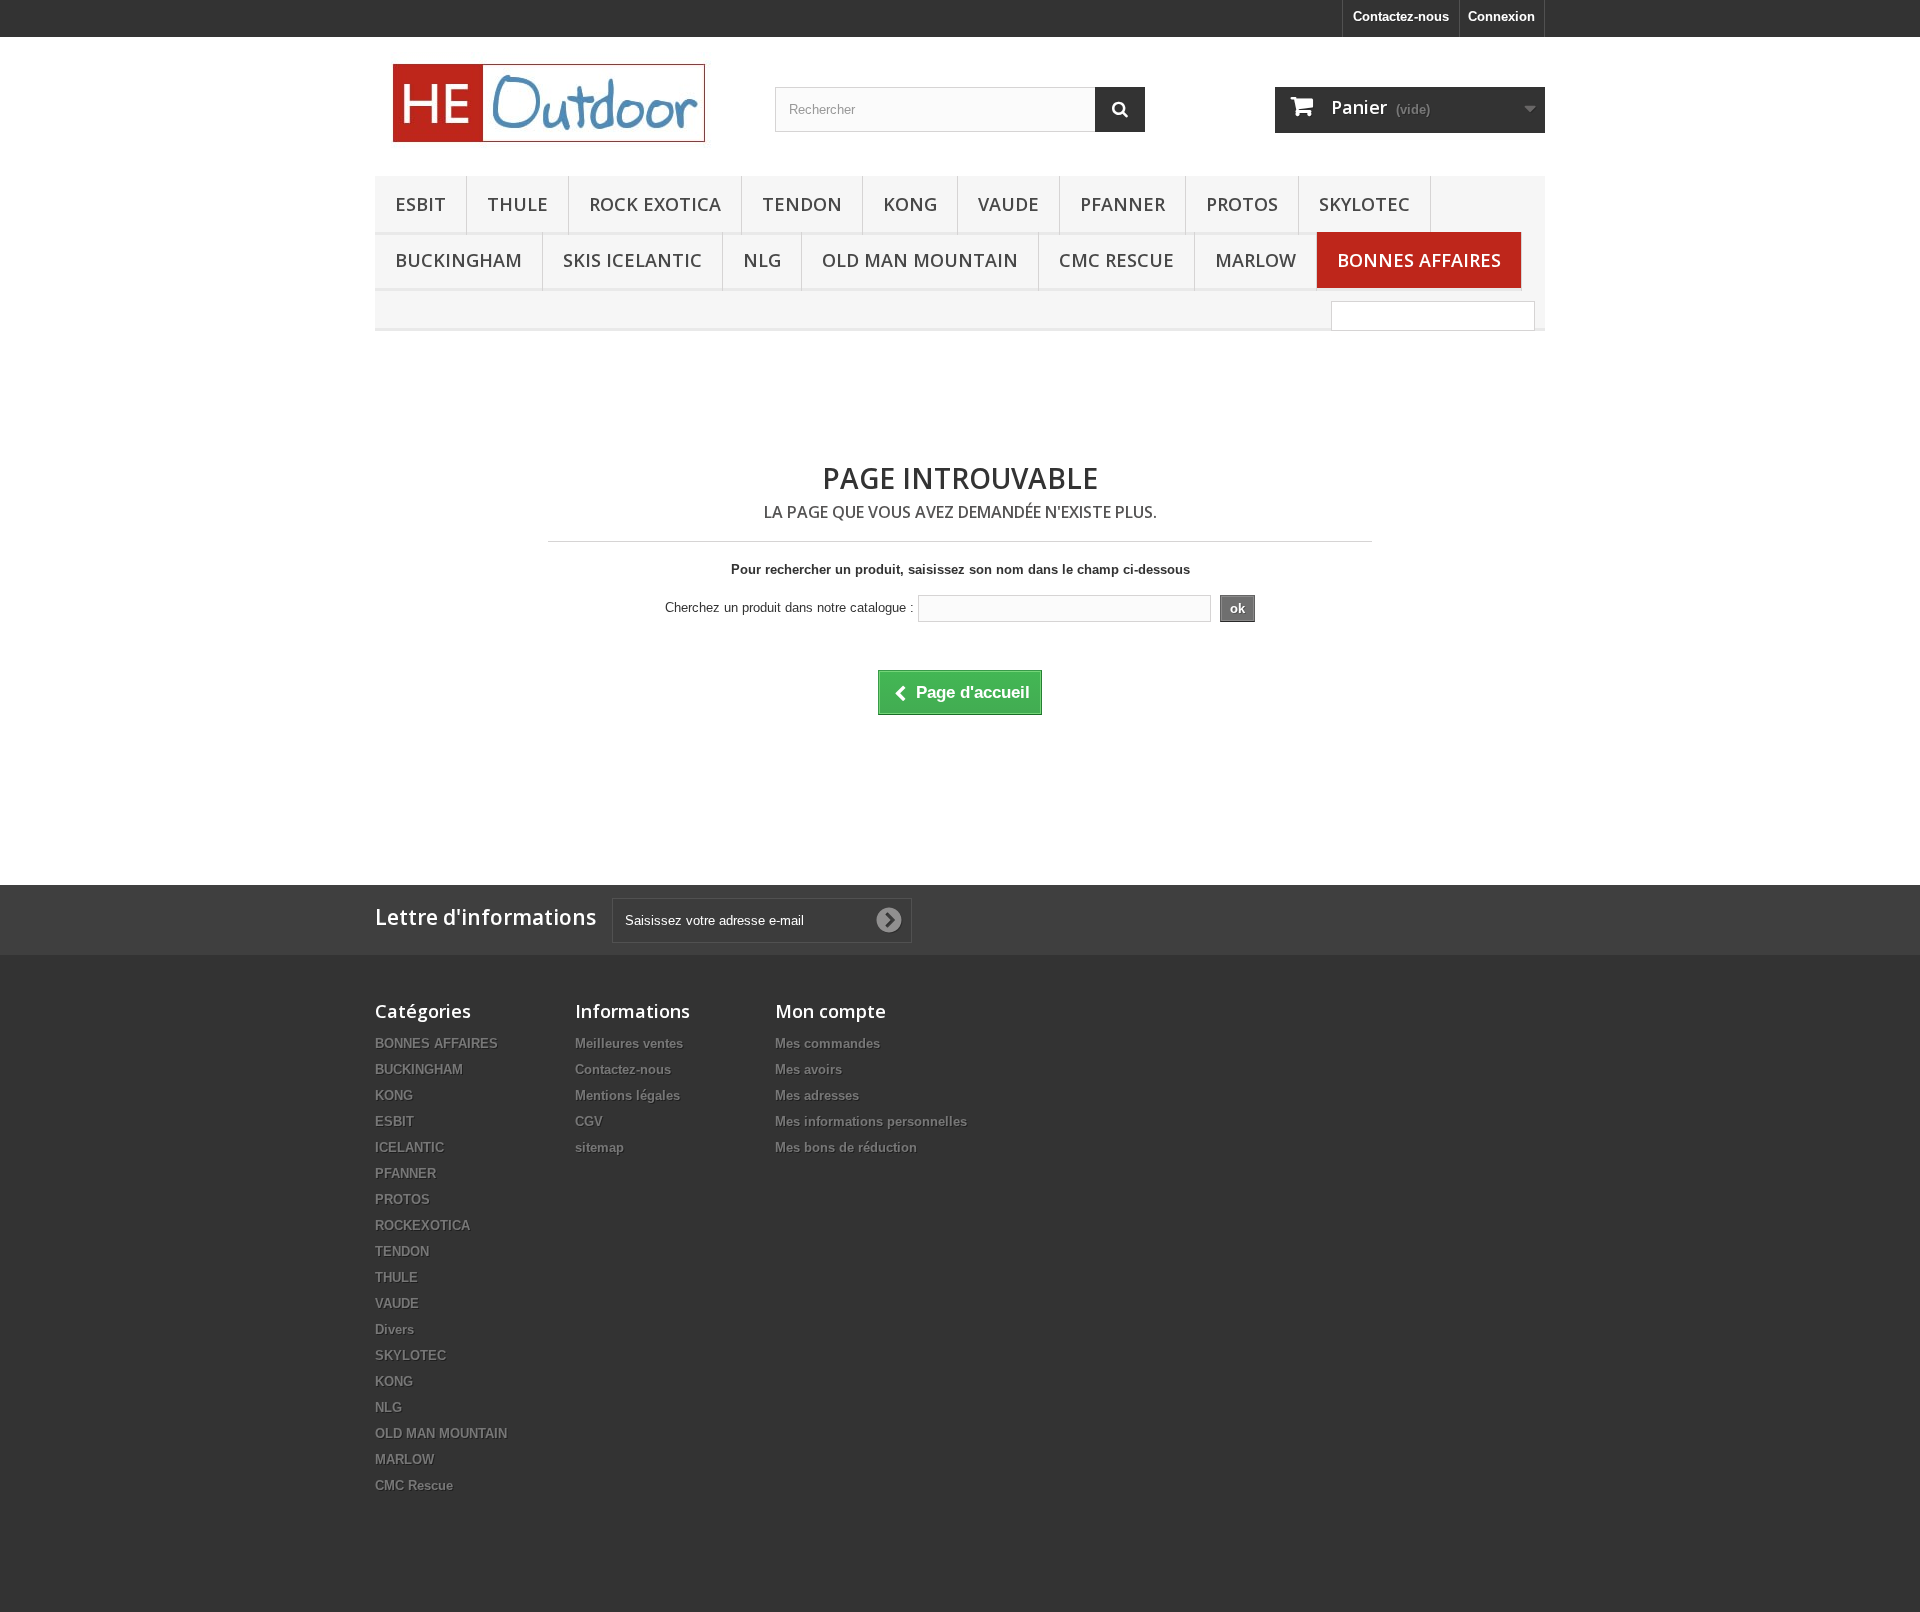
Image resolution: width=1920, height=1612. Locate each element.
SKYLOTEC (1364, 204)
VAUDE (1008, 204)
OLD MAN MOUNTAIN (920, 260)
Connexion (1501, 16)
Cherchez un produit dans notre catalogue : (789, 607)
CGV (589, 1121)
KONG (910, 204)
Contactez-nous (1401, 16)
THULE (517, 204)
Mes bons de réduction (846, 1147)
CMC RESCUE (1116, 260)
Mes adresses (817, 1095)
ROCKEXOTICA (422, 1225)
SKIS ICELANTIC (632, 260)
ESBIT (420, 204)
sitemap (599, 1147)
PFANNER (1122, 204)
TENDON (802, 204)
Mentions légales (627, 1095)
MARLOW (1255, 260)
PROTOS (1242, 204)
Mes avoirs (808, 1069)
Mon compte (830, 1011)
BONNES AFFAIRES (1419, 260)
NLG (762, 260)
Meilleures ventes (629, 1043)
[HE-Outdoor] (560, 101)
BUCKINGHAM (458, 260)
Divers (394, 1329)
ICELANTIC (409, 1147)
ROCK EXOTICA (655, 204)
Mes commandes (827, 1043)
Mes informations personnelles (871, 1121)
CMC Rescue (414, 1485)
